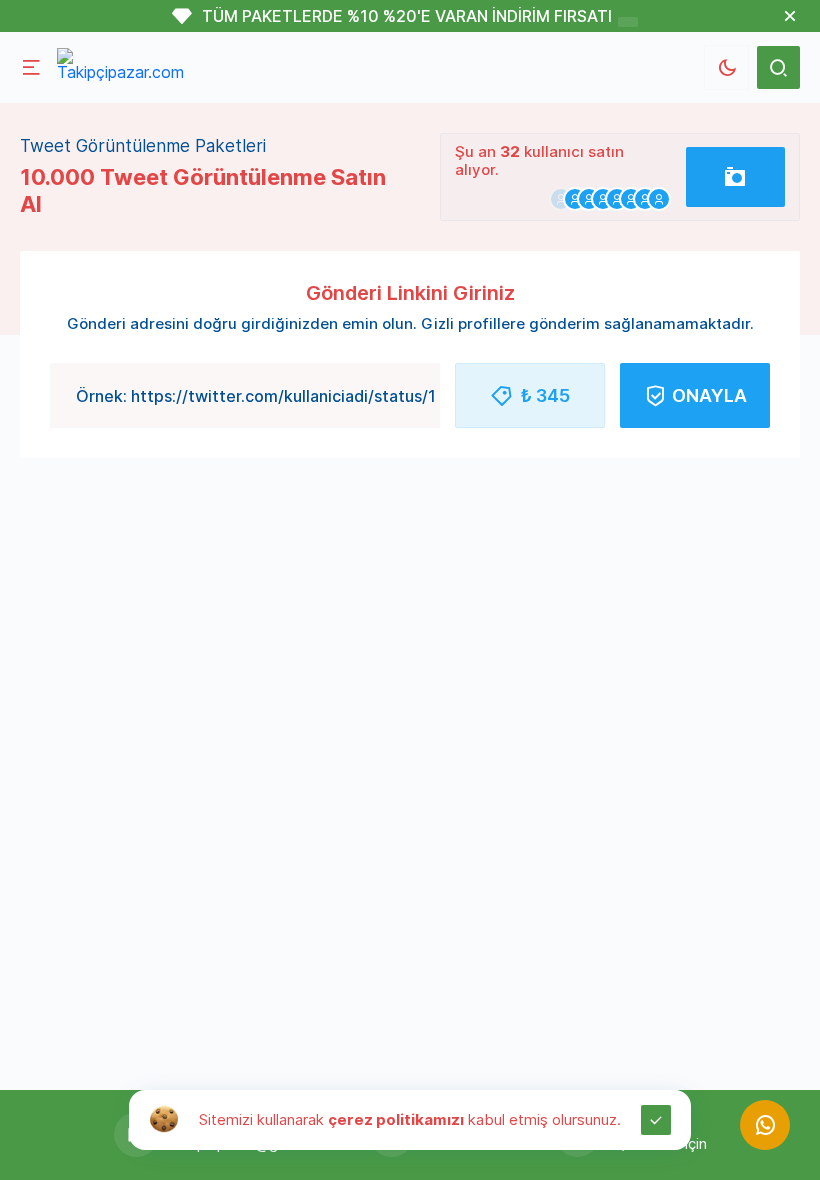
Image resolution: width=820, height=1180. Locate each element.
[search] (778, 67)
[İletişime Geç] (765, 1125)
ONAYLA (709, 395)
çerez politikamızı (396, 1119)
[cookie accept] (656, 1120)
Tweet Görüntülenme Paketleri (143, 146)
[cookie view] (164, 1118)
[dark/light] (726, 67)
